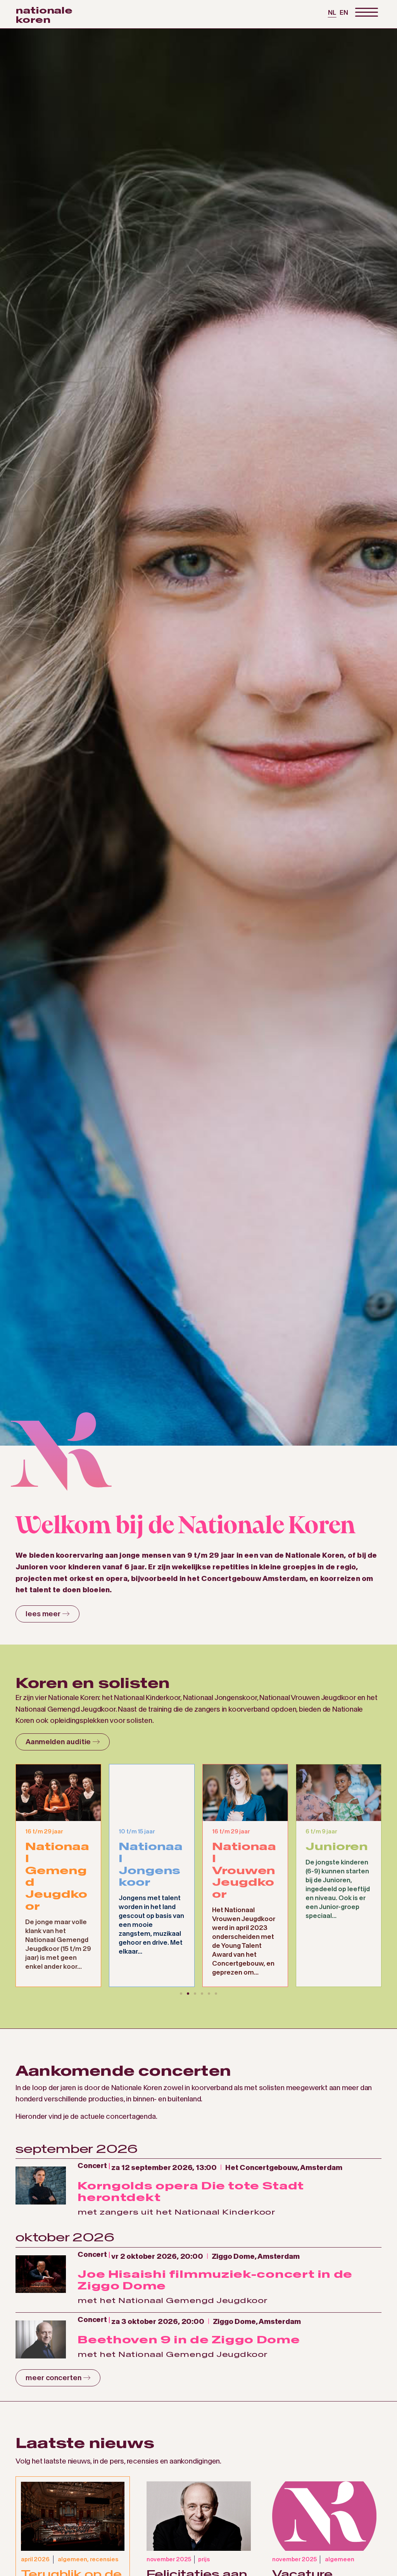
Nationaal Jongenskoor (57, 1864)
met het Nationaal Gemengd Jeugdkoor (173, 2300)
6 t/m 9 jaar (228, 1831)
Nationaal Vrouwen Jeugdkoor (151, 1870)
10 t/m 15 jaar (43, 1831)
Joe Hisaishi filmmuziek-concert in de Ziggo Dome (215, 2280)
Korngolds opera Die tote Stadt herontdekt (191, 2191)
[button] (181, 1994)
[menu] (366, 13)
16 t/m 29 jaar (137, 1831)
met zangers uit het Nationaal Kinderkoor (176, 2212)
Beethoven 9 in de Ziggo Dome (189, 2340)
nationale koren (44, 15)
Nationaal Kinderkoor (337, 1864)
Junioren (243, 1846)
